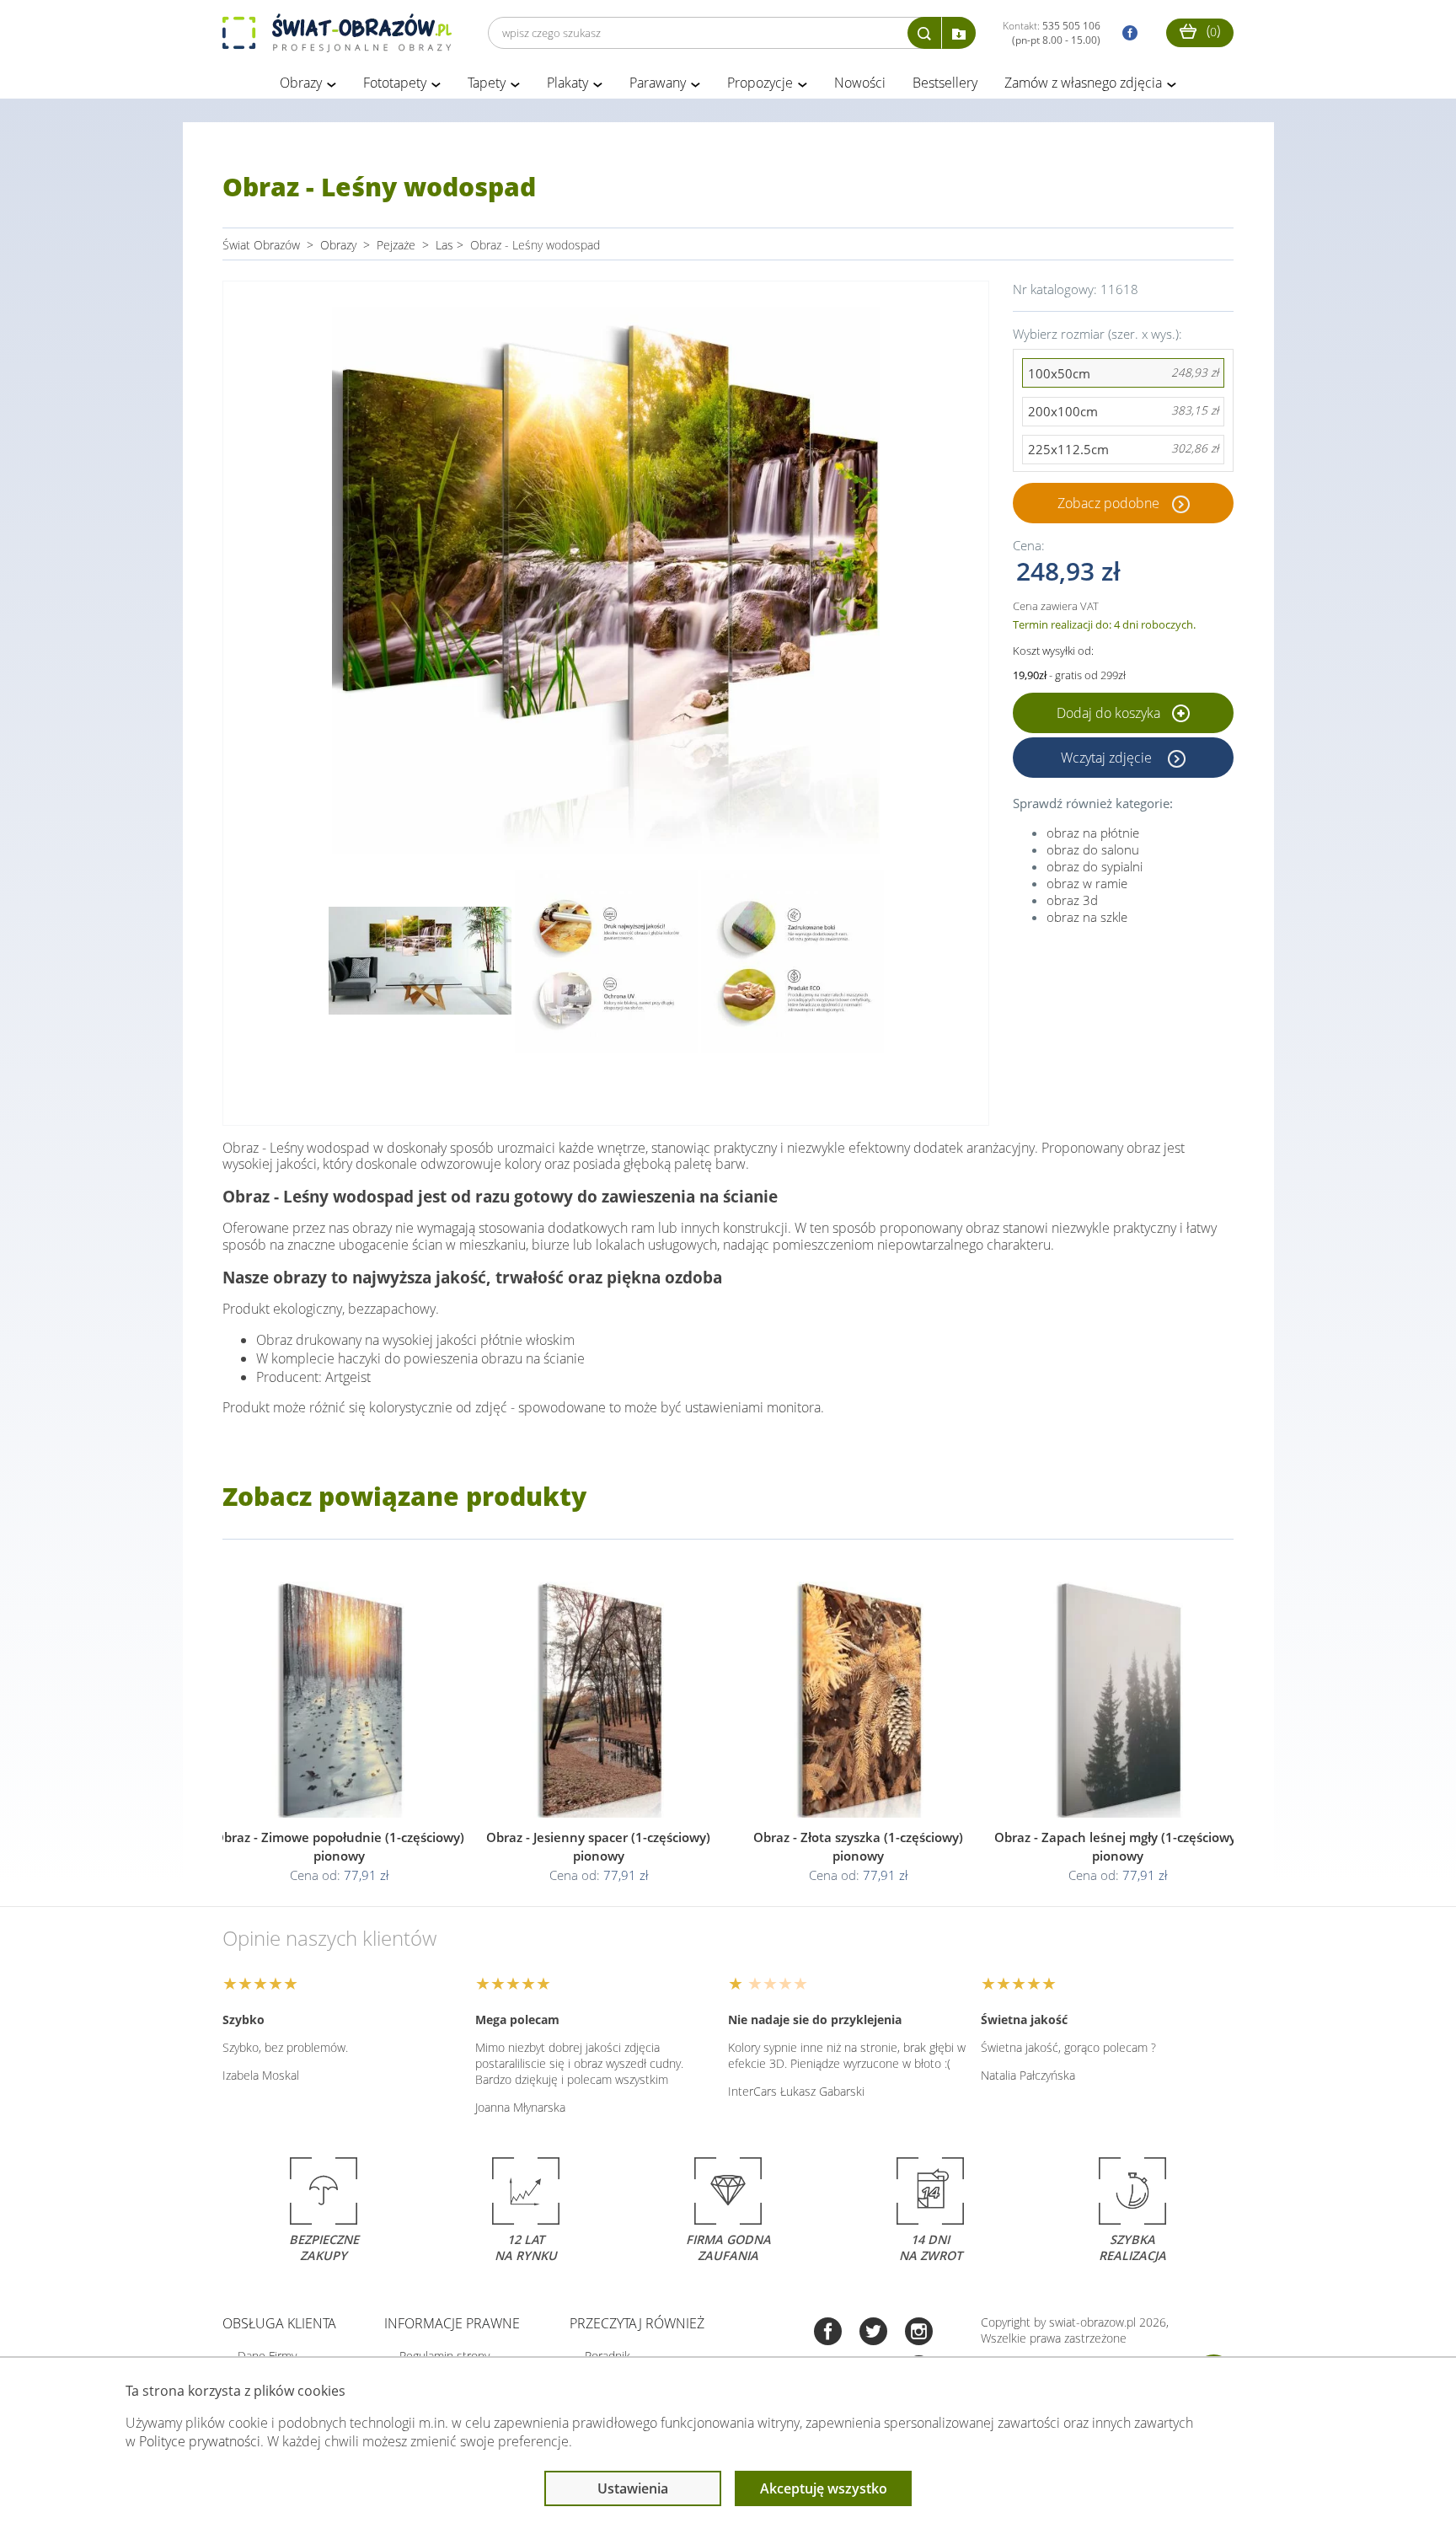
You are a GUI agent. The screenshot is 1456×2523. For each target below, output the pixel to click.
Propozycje (760, 83)
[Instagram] (919, 2333)
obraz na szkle (1087, 917)
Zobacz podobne (1108, 503)
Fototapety (395, 83)
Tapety (487, 83)
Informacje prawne (452, 2323)
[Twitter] (873, 2333)
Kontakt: (1052, 33)
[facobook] (1126, 33)
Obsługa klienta (279, 2323)
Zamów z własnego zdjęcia (1083, 83)
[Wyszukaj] (924, 33)
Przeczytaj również (637, 2323)
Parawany (658, 83)
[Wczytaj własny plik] (959, 33)
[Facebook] (828, 2333)
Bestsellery (945, 83)
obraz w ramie (1087, 883)
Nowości (860, 83)
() (1212, 30)
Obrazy (301, 83)
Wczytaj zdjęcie (1108, 758)
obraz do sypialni (1095, 866)
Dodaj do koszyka (1110, 713)
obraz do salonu (1093, 849)
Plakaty (567, 83)
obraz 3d (1072, 900)
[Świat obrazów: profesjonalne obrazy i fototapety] (337, 33)
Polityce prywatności (200, 2441)
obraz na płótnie (1093, 833)
